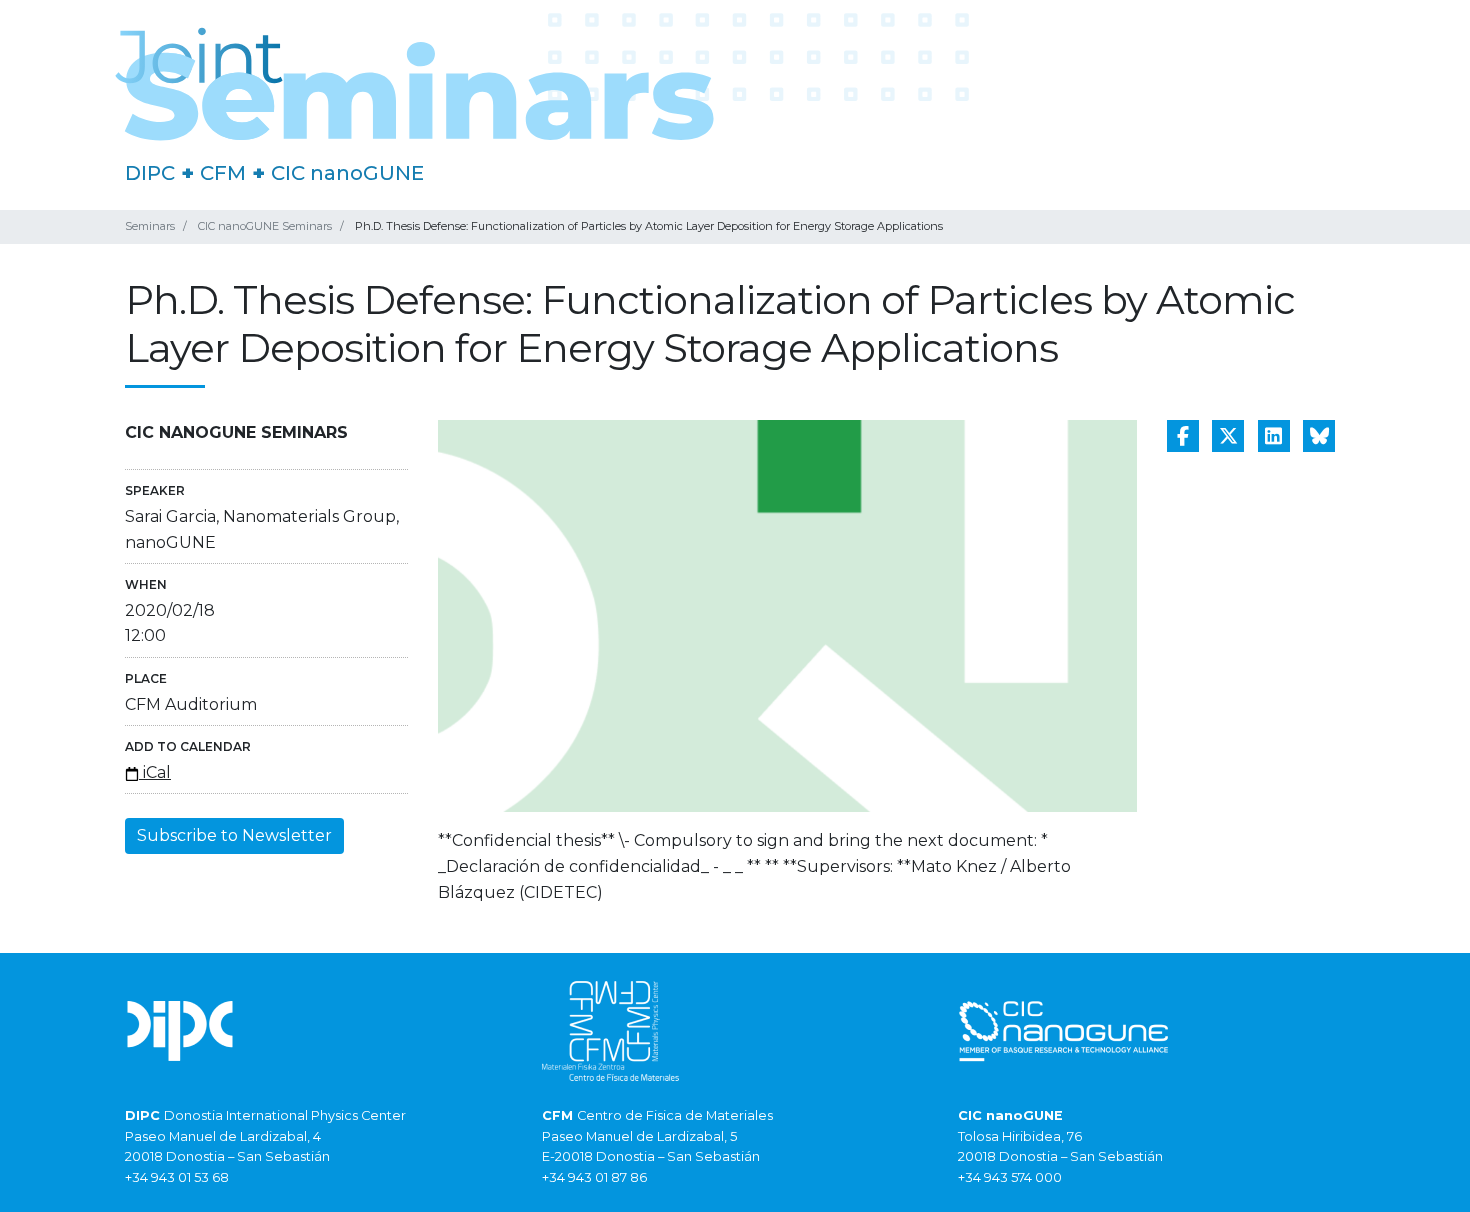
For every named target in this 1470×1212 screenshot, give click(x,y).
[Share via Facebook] (1183, 436)
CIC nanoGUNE (347, 173)
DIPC (150, 173)
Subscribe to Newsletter (234, 835)
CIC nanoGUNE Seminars (265, 226)
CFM (223, 173)
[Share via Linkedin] (1274, 436)
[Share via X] (1228, 436)
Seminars (150, 226)
